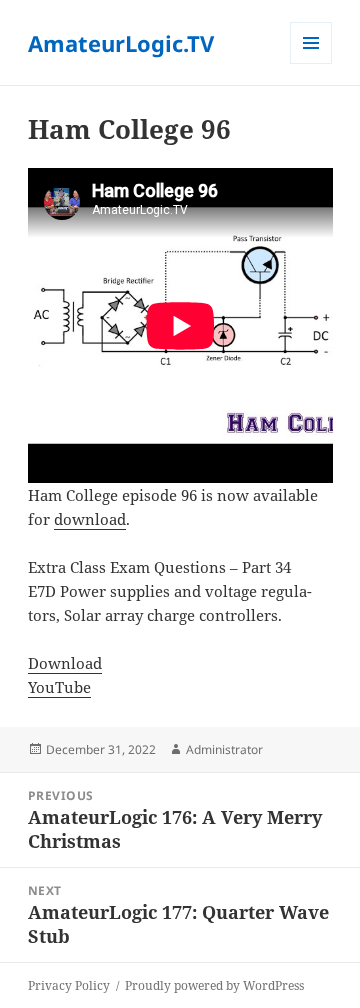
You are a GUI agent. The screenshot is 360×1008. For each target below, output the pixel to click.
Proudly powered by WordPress (214, 985)
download (90, 519)
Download (65, 663)
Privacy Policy (69, 985)
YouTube (59, 687)
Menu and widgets (311, 63)
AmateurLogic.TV (121, 43)
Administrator (224, 749)
